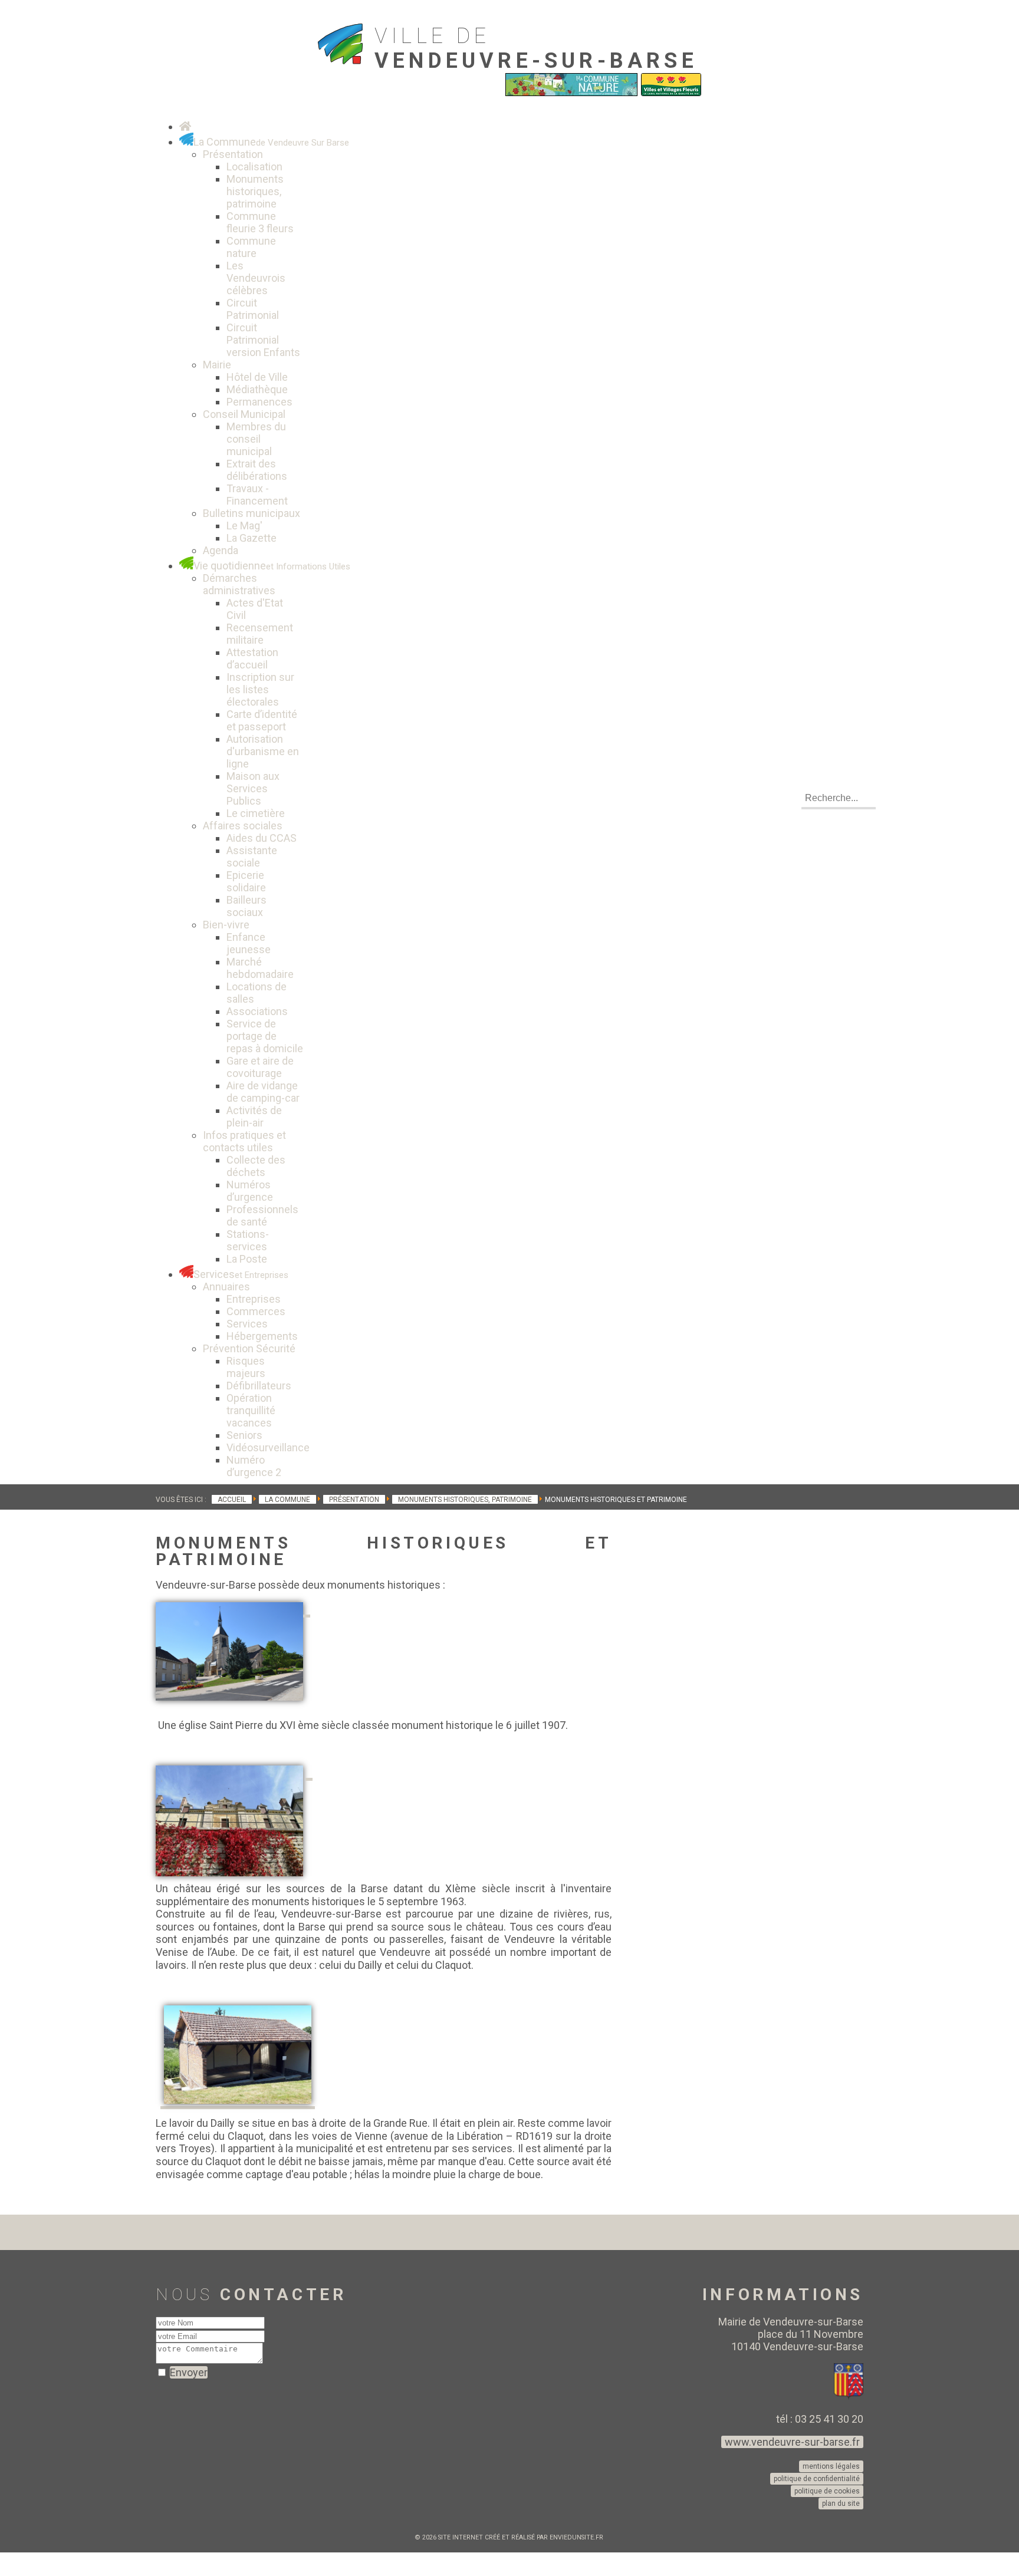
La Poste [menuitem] (247, 1259)
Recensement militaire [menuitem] (260, 634)
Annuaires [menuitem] (226, 1287)
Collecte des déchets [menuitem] (256, 1166)
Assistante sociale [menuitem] (252, 857)
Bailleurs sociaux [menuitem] (246, 906)
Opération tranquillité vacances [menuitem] (251, 1410)
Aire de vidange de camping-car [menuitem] (263, 1092)
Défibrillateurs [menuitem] (259, 1386)
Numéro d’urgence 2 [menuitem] (254, 1466)
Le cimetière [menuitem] (256, 813)
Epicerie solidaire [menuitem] (246, 881)
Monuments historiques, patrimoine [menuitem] (255, 191)
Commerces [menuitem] (256, 1311)
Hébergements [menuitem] (262, 1336)
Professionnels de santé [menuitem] (262, 1215)
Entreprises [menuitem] (254, 1299)
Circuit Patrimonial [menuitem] (253, 309)
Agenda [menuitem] (221, 550)
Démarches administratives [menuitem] (239, 584)
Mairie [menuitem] (217, 365)
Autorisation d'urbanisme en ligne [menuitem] (263, 751)
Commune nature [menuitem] (251, 247)
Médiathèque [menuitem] (257, 389)
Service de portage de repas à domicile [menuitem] (265, 1036)
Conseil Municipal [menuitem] (244, 414)
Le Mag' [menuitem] (244, 526)
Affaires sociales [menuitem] (243, 826)
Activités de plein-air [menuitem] (254, 1116)
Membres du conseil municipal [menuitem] (256, 439)
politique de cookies (827, 2491)
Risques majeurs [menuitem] (246, 1367)
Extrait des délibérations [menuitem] (257, 470)
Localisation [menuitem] (254, 167)
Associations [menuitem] (257, 1011)
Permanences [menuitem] (259, 402)
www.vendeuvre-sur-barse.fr (792, 2442)
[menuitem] (185, 126)
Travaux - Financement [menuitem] (257, 495)
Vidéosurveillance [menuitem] (268, 1447)
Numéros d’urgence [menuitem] (250, 1191)
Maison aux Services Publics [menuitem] (253, 788)
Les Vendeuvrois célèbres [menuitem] (256, 278)
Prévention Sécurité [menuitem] (249, 1348)
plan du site (841, 2503)
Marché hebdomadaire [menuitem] (260, 968)
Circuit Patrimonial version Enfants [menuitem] (263, 340)
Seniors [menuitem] (244, 1435)
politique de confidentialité (817, 2479)
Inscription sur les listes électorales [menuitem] (260, 689)
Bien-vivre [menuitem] (226, 925)
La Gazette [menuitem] (252, 538)
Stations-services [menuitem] (248, 1240)
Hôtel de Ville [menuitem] (257, 377)
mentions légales (831, 2466)
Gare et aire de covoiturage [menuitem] (260, 1067)
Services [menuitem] (247, 1324)
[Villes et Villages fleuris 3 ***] (671, 93)
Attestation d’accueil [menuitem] (252, 658)
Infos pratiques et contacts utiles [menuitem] (244, 1141)
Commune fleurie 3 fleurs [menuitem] (260, 222)
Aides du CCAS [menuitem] (262, 838)
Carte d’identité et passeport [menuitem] (262, 720)
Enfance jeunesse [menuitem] (249, 943)
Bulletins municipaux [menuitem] (252, 513)
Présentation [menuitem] (233, 154)
